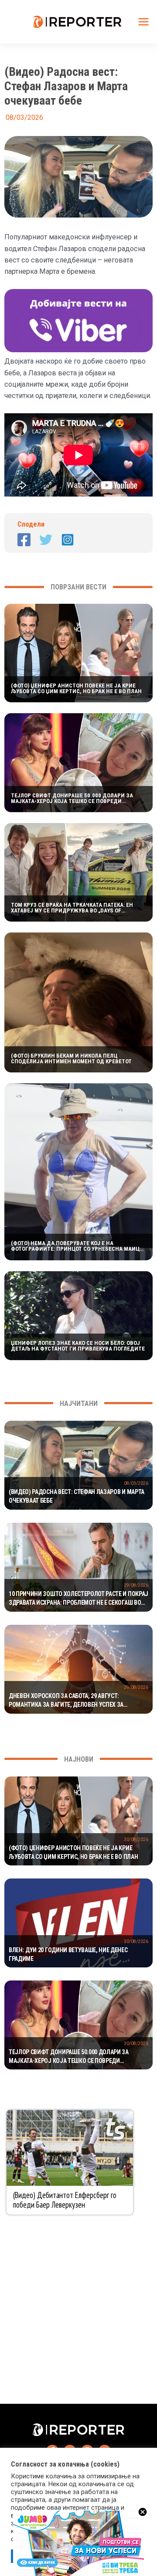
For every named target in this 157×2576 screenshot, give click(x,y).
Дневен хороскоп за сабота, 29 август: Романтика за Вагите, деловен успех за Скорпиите (66, 1701)
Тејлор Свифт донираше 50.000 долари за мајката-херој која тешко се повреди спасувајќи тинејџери (72, 798)
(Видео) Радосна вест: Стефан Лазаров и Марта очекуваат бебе (77, 1496)
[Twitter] (46, 540)
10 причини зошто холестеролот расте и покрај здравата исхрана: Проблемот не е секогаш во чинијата (78, 1599)
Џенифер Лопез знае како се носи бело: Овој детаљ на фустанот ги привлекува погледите (78, 1346)
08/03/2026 (136, 1483)
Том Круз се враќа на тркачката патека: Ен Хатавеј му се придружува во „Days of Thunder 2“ (72, 908)
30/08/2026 (136, 1839)
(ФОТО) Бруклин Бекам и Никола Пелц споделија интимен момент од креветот (71, 1058)
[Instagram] (68, 540)
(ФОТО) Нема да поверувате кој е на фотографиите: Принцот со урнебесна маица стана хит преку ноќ (77, 1246)
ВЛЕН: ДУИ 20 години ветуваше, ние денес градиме (68, 1954)
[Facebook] (24, 540)
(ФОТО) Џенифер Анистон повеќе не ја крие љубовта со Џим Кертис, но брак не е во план (76, 688)
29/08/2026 (136, 1585)
